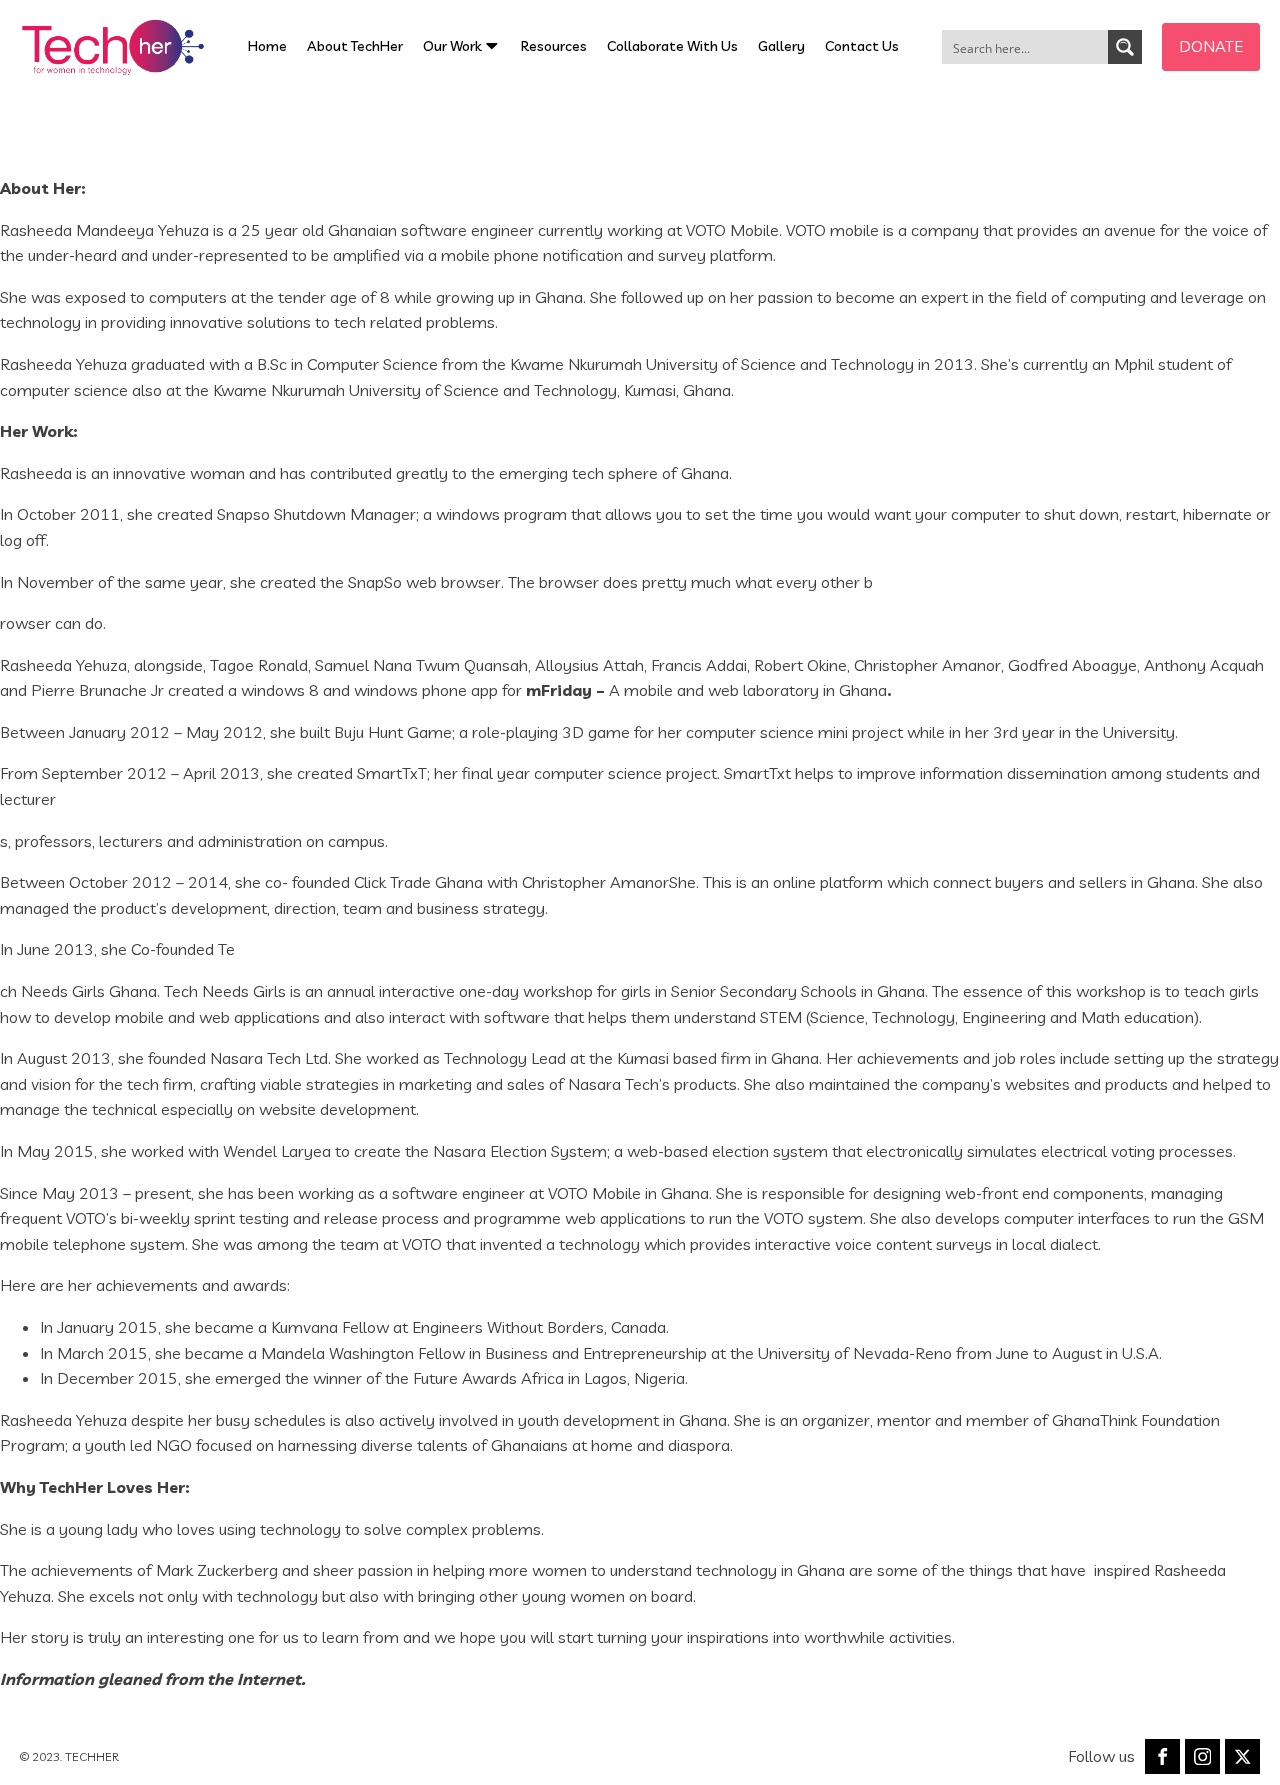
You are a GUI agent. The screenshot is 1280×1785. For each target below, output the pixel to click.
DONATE (1211, 46)
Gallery (781, 46)
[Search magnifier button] (1125, 47)
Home (267, 46)
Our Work (452, 46)
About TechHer (355, 46)
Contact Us (862, 46)
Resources (554, 46)
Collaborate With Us (672, 46)
